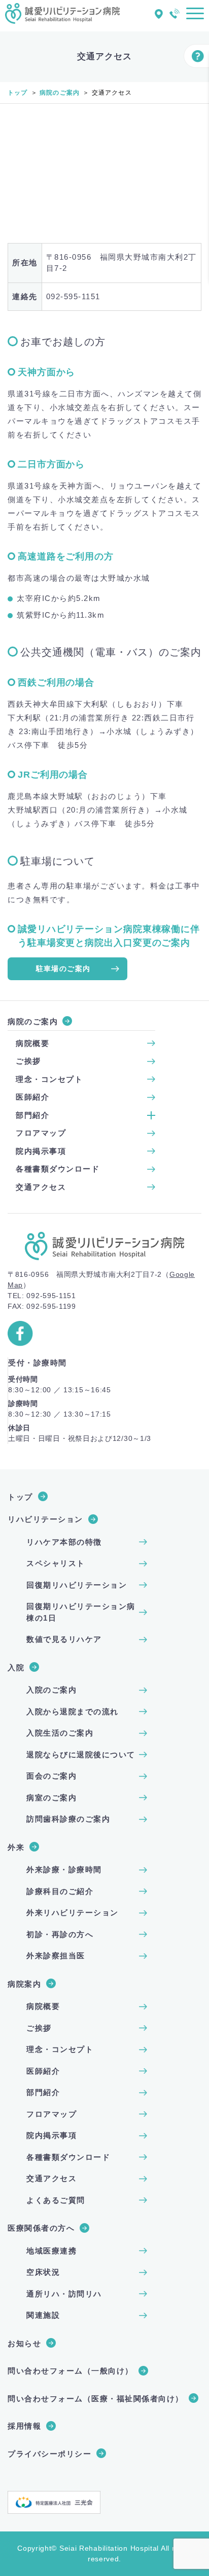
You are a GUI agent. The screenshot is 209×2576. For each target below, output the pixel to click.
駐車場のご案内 (63, 969)
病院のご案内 (60, 93)
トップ (18, 93)
